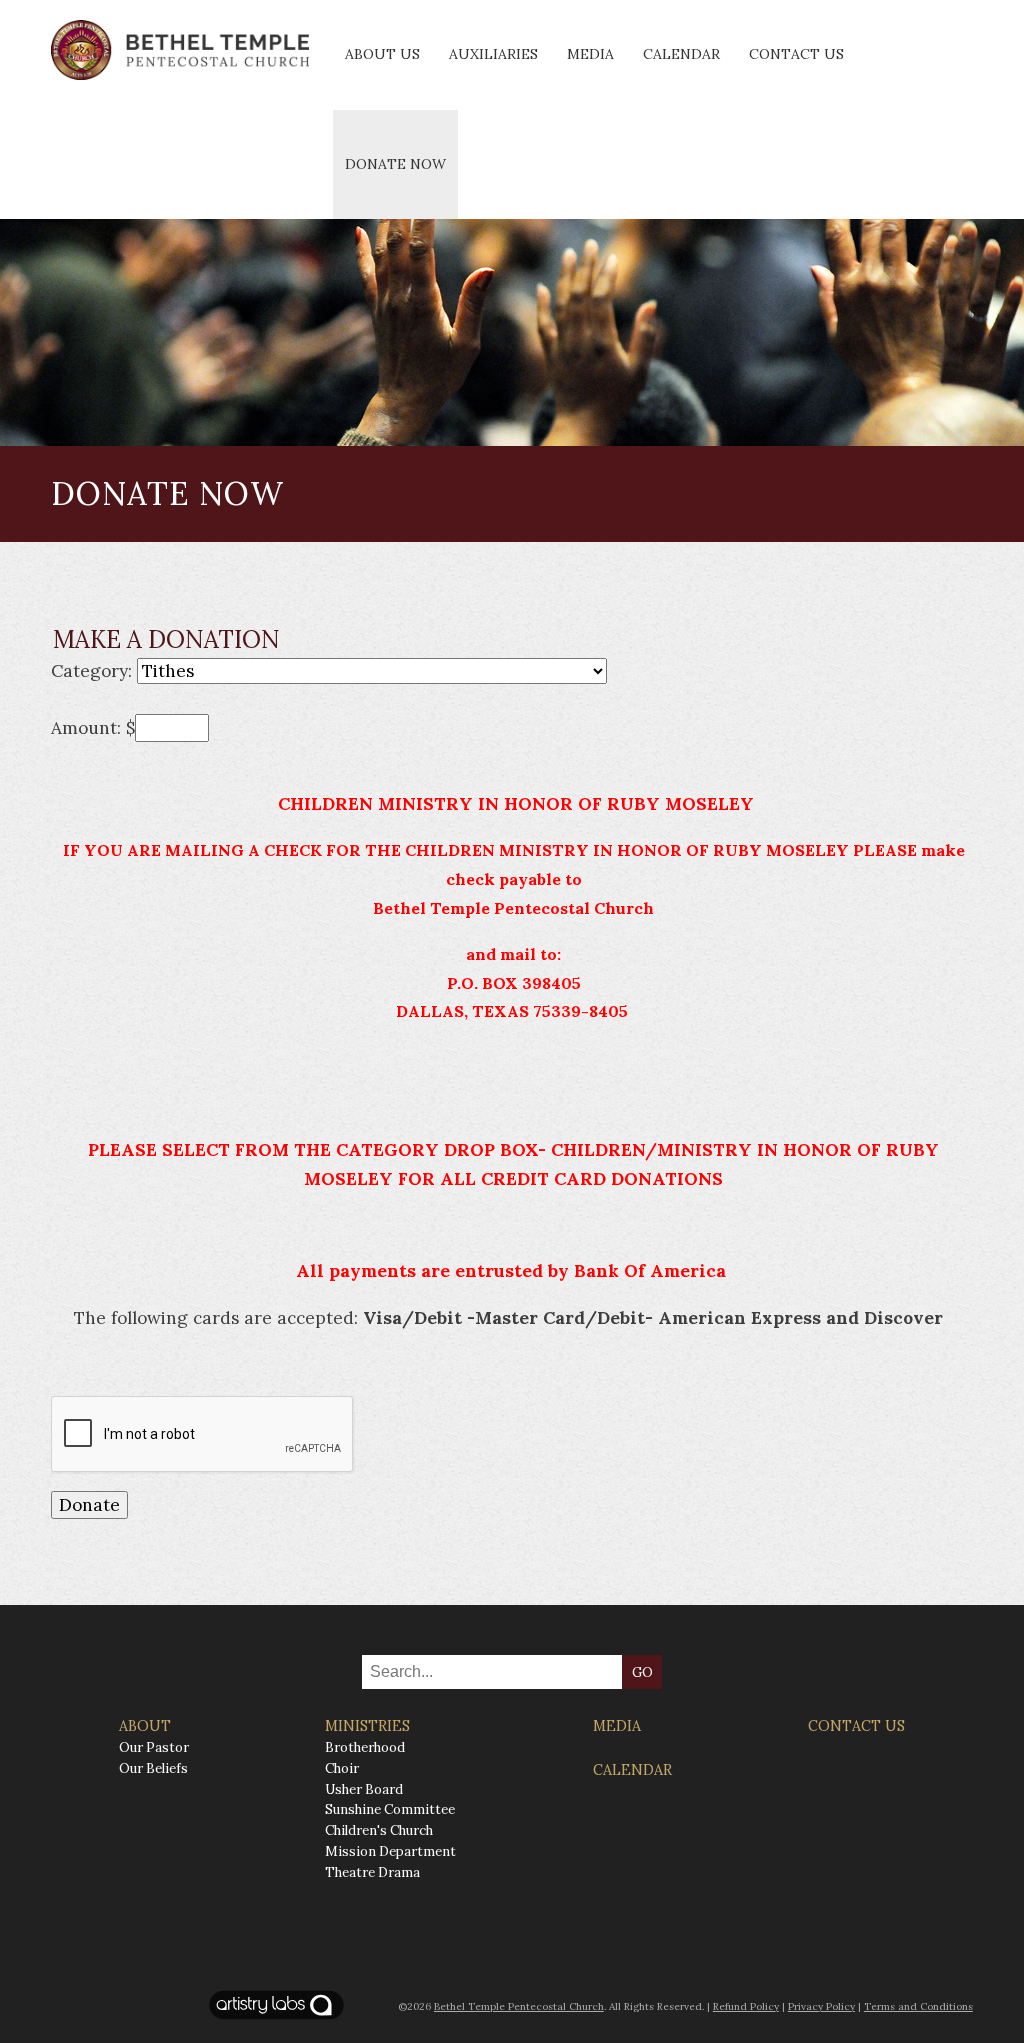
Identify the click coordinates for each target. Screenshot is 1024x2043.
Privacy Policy (821, 2006)
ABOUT (145, 1726)
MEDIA (617, 1726)
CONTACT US (856, 1726)
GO (642, 1672)
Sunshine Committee (390, 1809)
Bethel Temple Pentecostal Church (519, 2006)
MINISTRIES (367, 1726)
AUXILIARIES (493, 54)
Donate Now (395, 164)
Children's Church (379, 1830)
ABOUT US (382, 54)
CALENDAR (632, 1770)
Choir (342, 1768)
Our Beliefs (153, 1768)
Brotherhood (365, 1747)
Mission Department (390, 1851)
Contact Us (796, 54)
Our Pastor (154, 1747)
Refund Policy (746, 2006)
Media (590, 54)
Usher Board (364, 1789)
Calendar (681, 54)
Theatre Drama (372, 1872)
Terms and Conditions (918, 2006)
